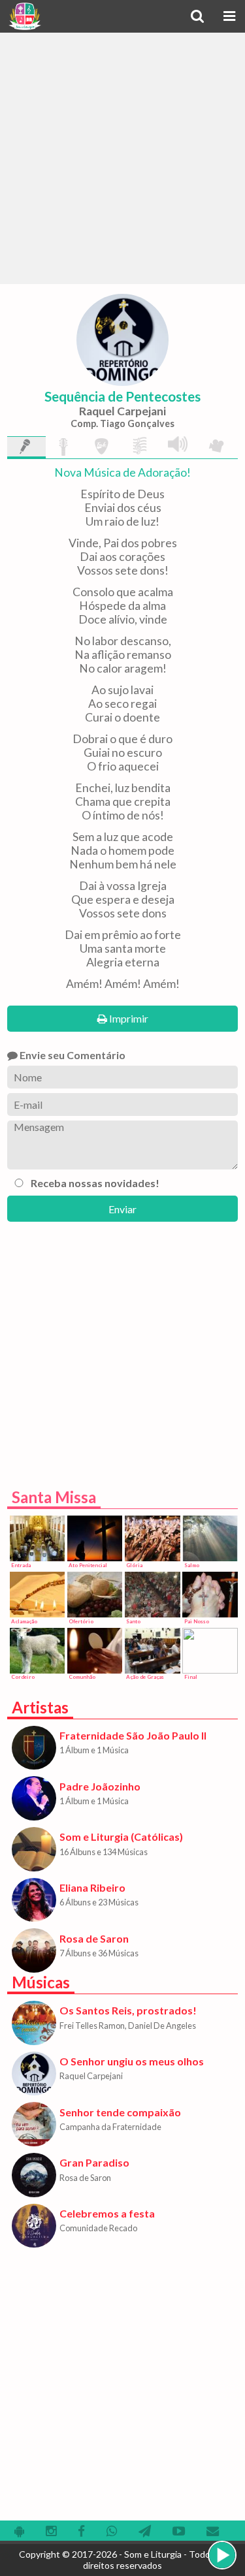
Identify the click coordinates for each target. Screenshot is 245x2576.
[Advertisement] (122, 158)
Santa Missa (54, 1497)
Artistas (40, 1707)
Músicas (41, 1982)
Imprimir (128, 1018)
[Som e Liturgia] (24, 16)
